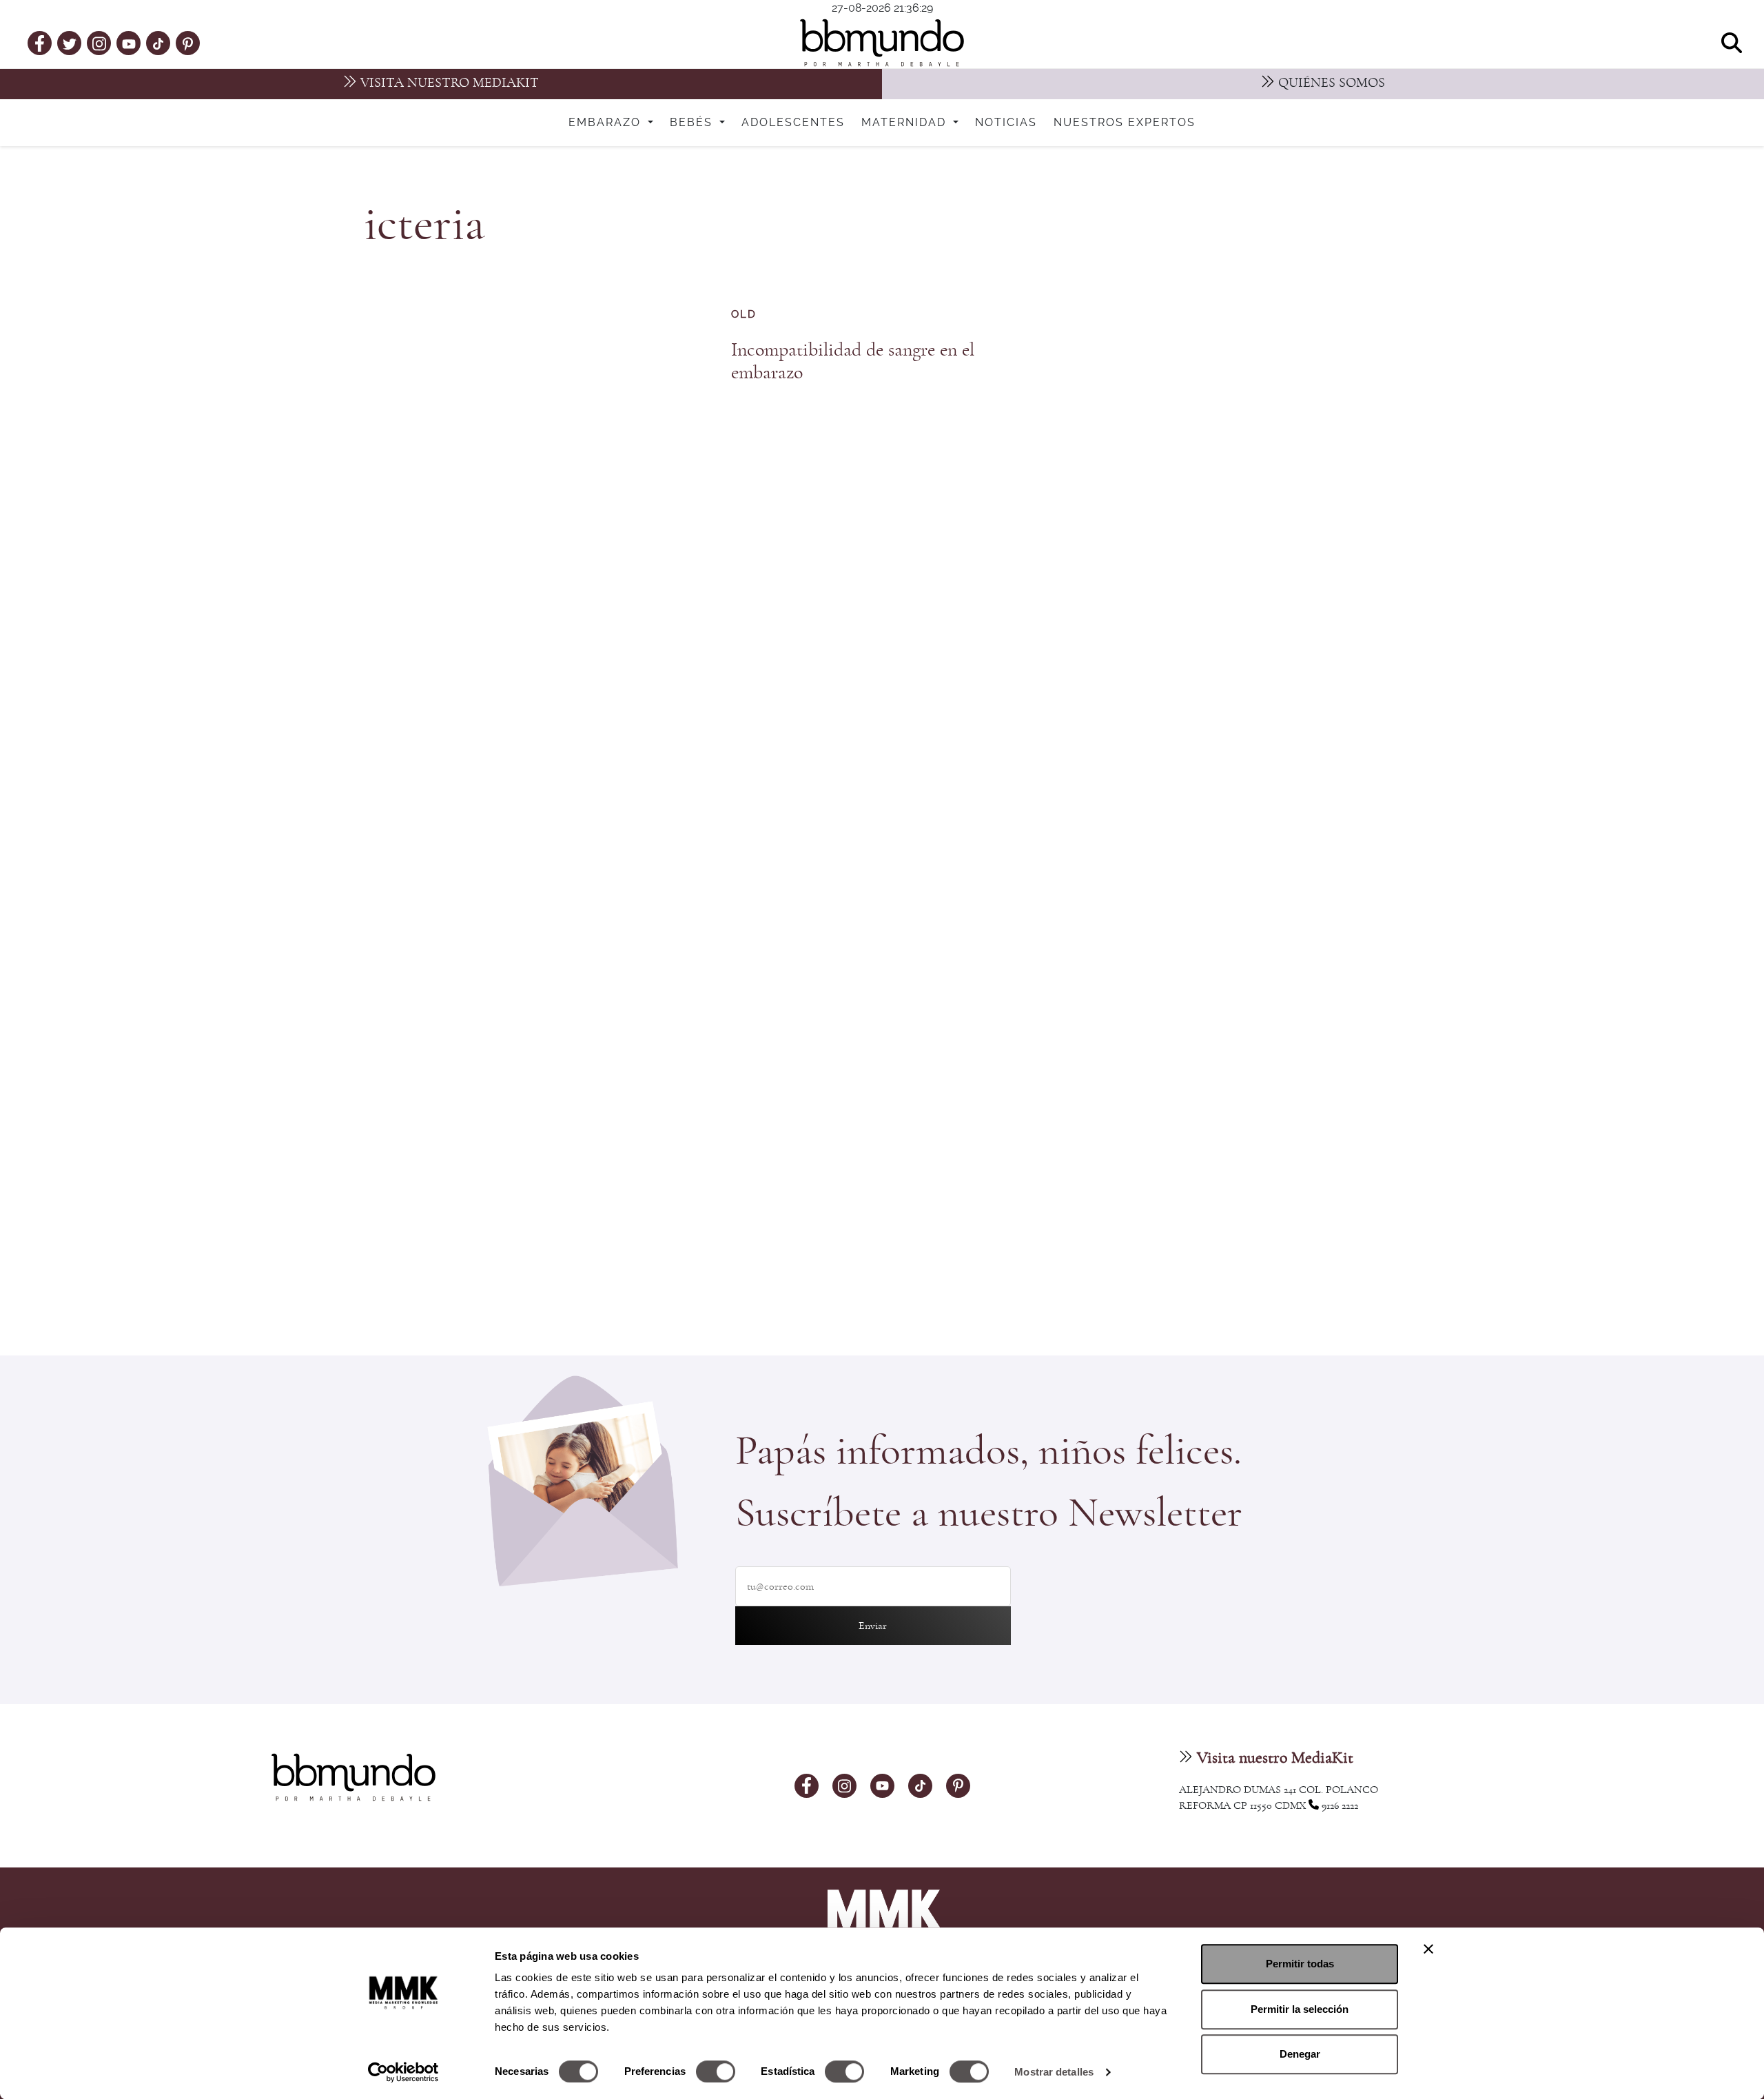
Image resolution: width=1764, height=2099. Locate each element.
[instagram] (99, 42)
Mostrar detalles (1054, 2072)
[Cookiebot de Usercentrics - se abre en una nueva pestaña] (403, 2072)
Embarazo (607, 123)
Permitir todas (1300, 1964)
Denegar (1300, 2054)
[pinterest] (188, 43)
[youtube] (129, 43)
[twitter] (70, 43)
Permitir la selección (1300, 2009)
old (744, 315)
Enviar (873, 1626)
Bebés (693, 123)
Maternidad (906, 123)
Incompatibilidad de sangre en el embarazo (853, 361)
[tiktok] (158, 43)
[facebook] (40, 43)
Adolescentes (793, 123)
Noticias (1006, 123)
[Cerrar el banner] (1428, 1949)
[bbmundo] (882, 43)
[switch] (716, 2071)
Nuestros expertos (1125, 123)
